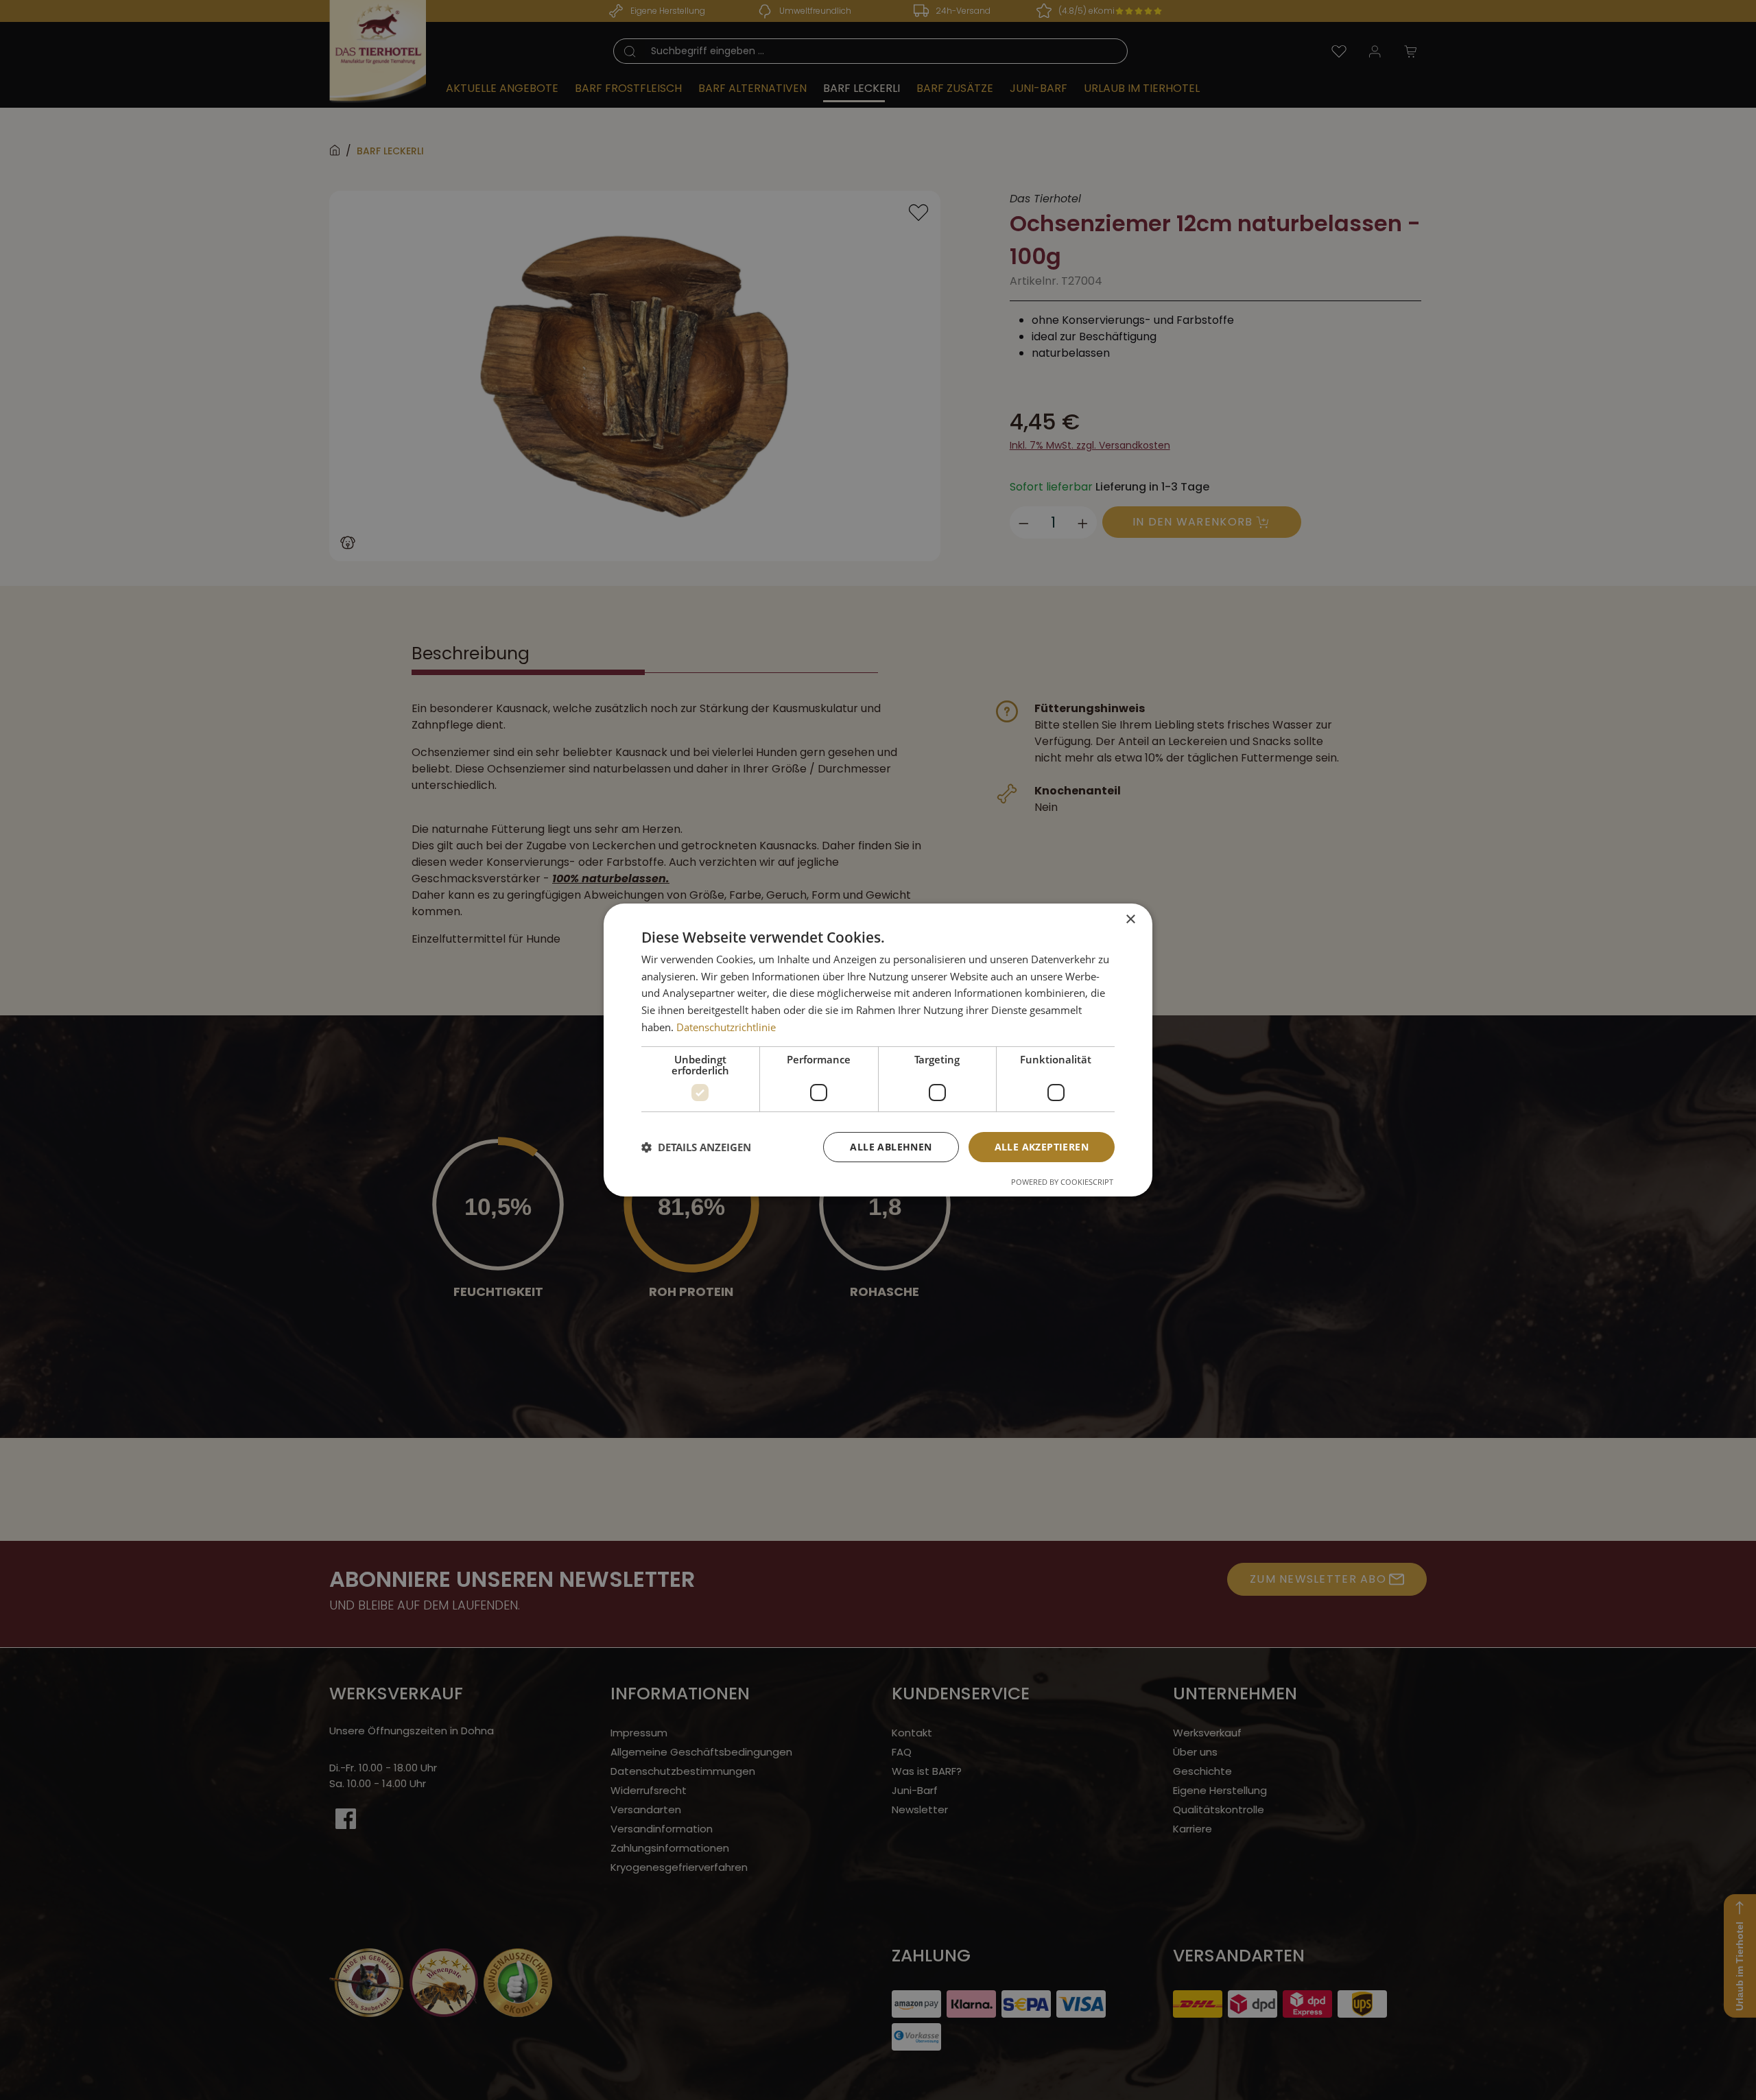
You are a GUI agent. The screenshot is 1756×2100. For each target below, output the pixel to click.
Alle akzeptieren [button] (1042, 1147)
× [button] (1130, 920)
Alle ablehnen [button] (891, 1147)
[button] (696, 1147)
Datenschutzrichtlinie (726, 1027)
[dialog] (878, 1050)
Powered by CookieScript (1062, 1182)
